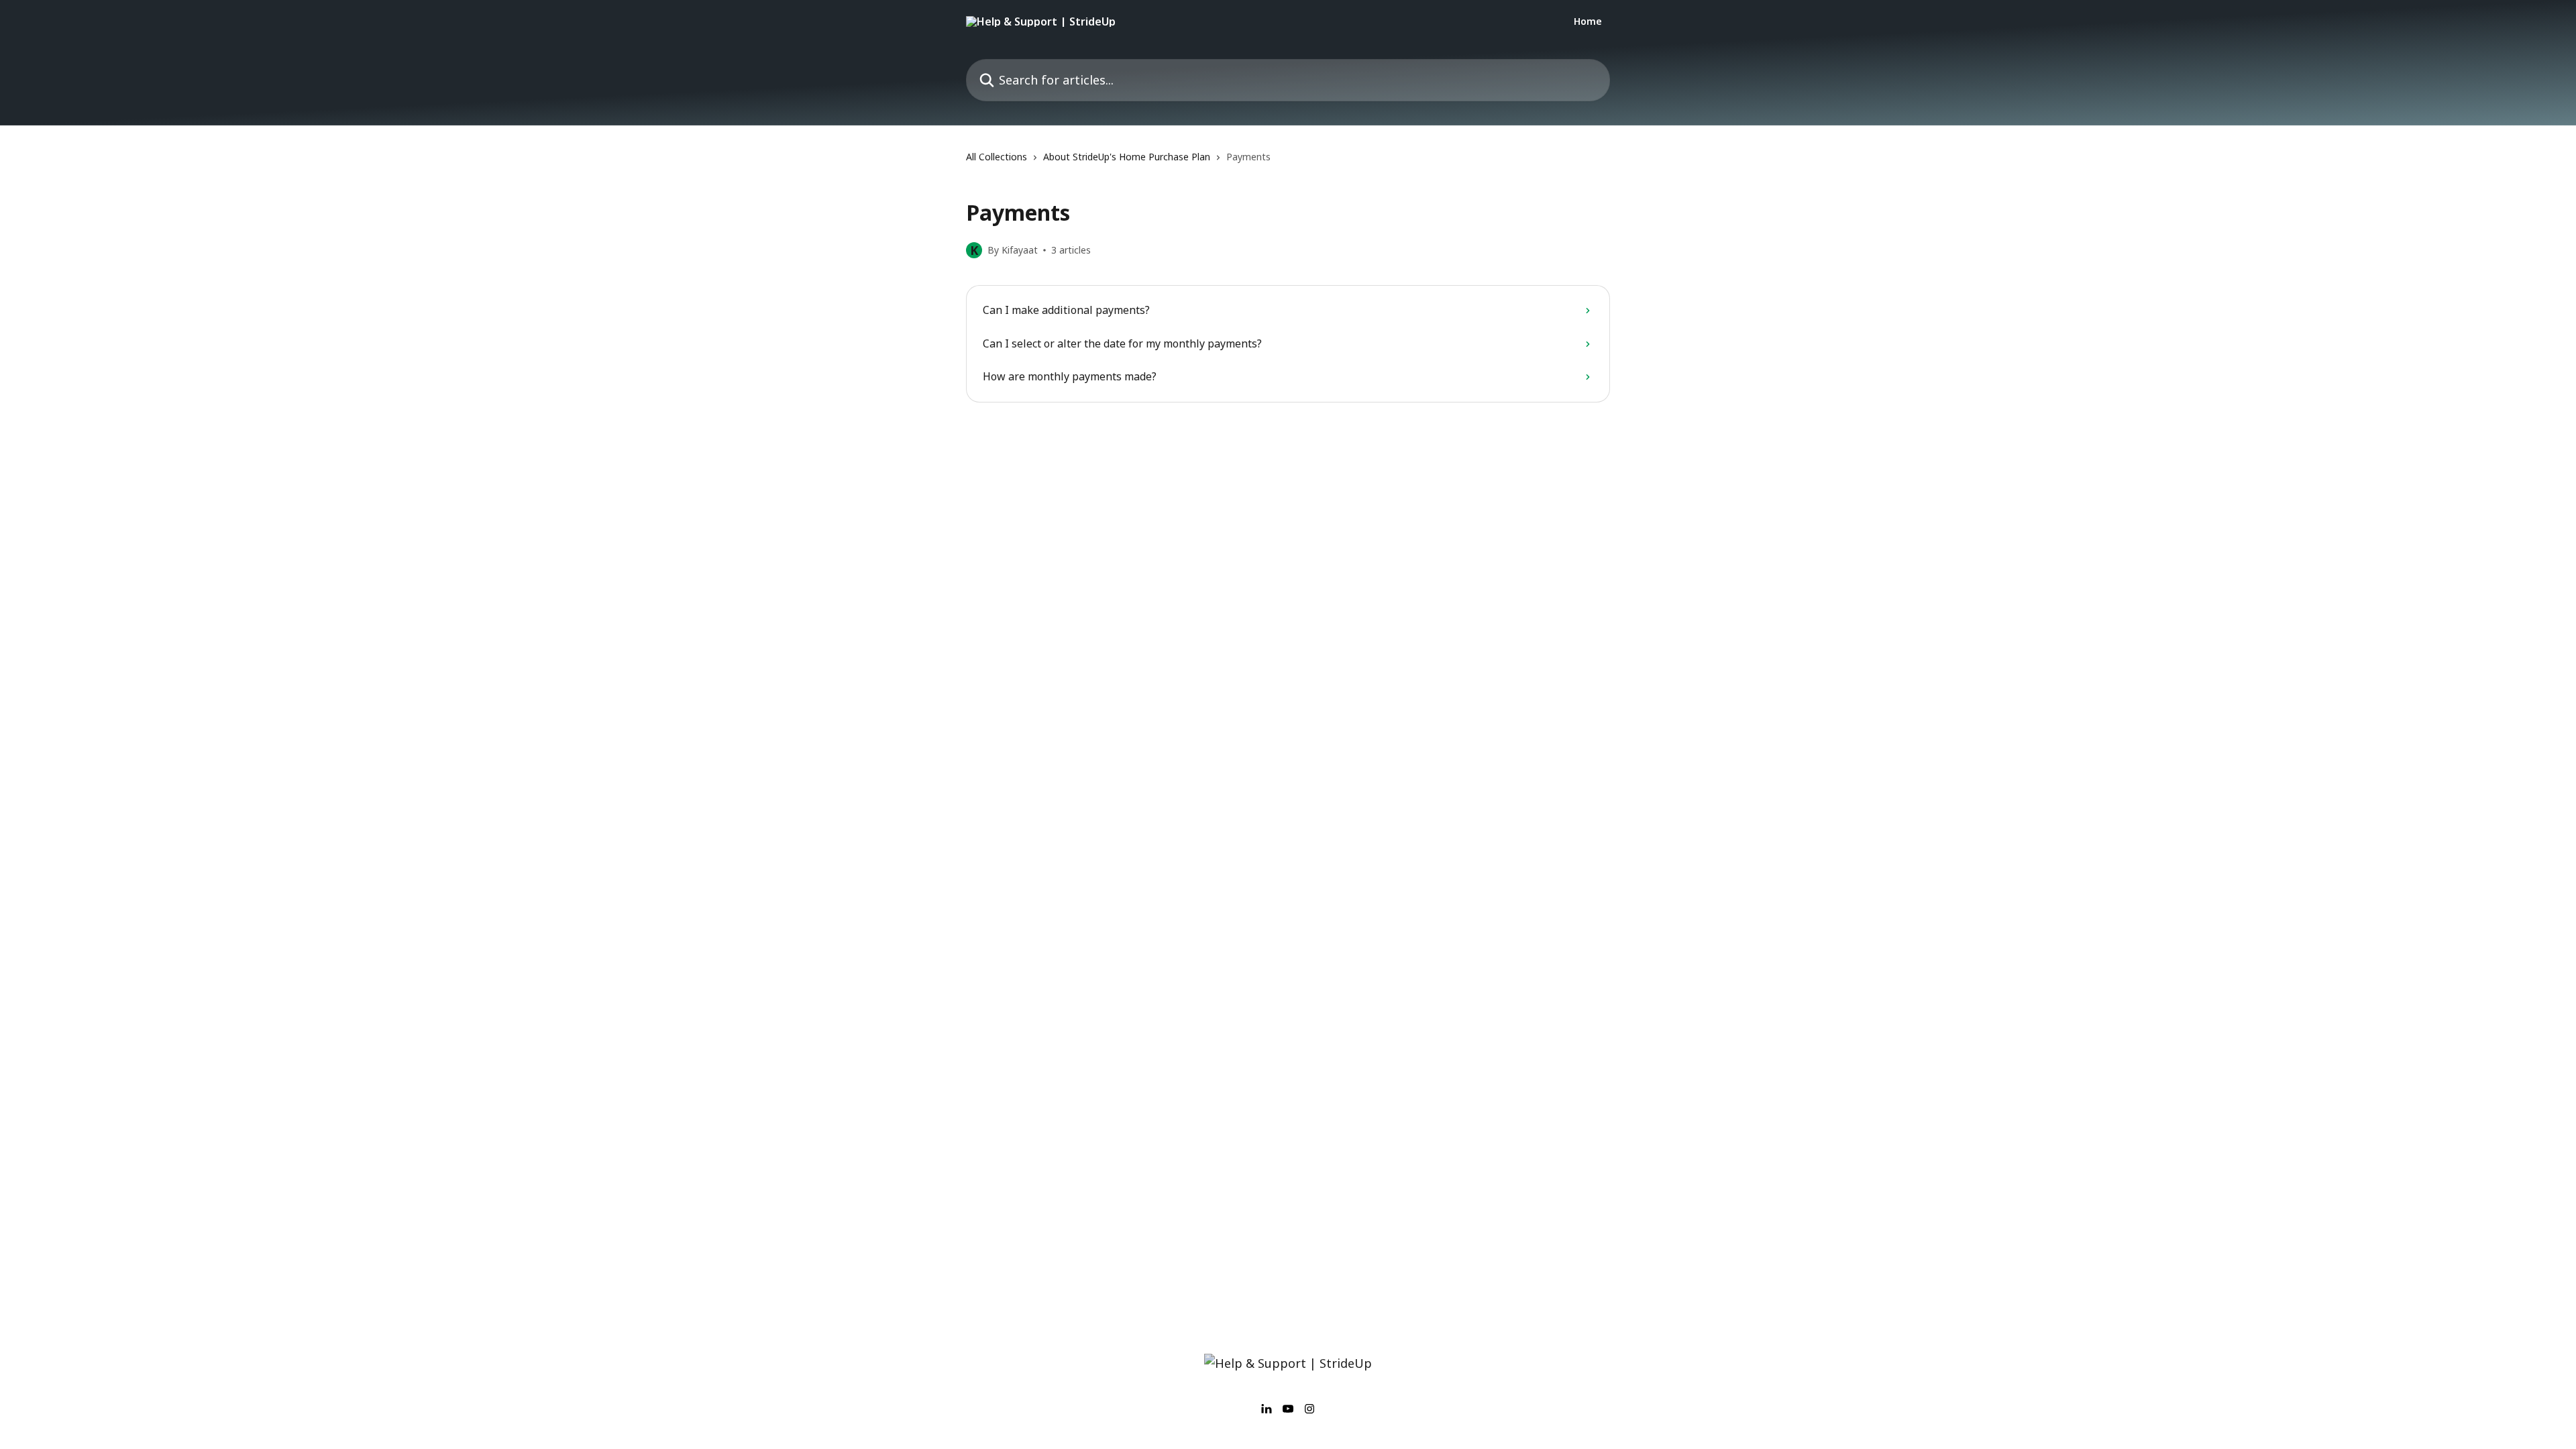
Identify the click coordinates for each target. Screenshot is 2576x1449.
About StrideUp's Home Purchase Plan (1127, 157)
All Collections (997, 157)
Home (1588, 21)
